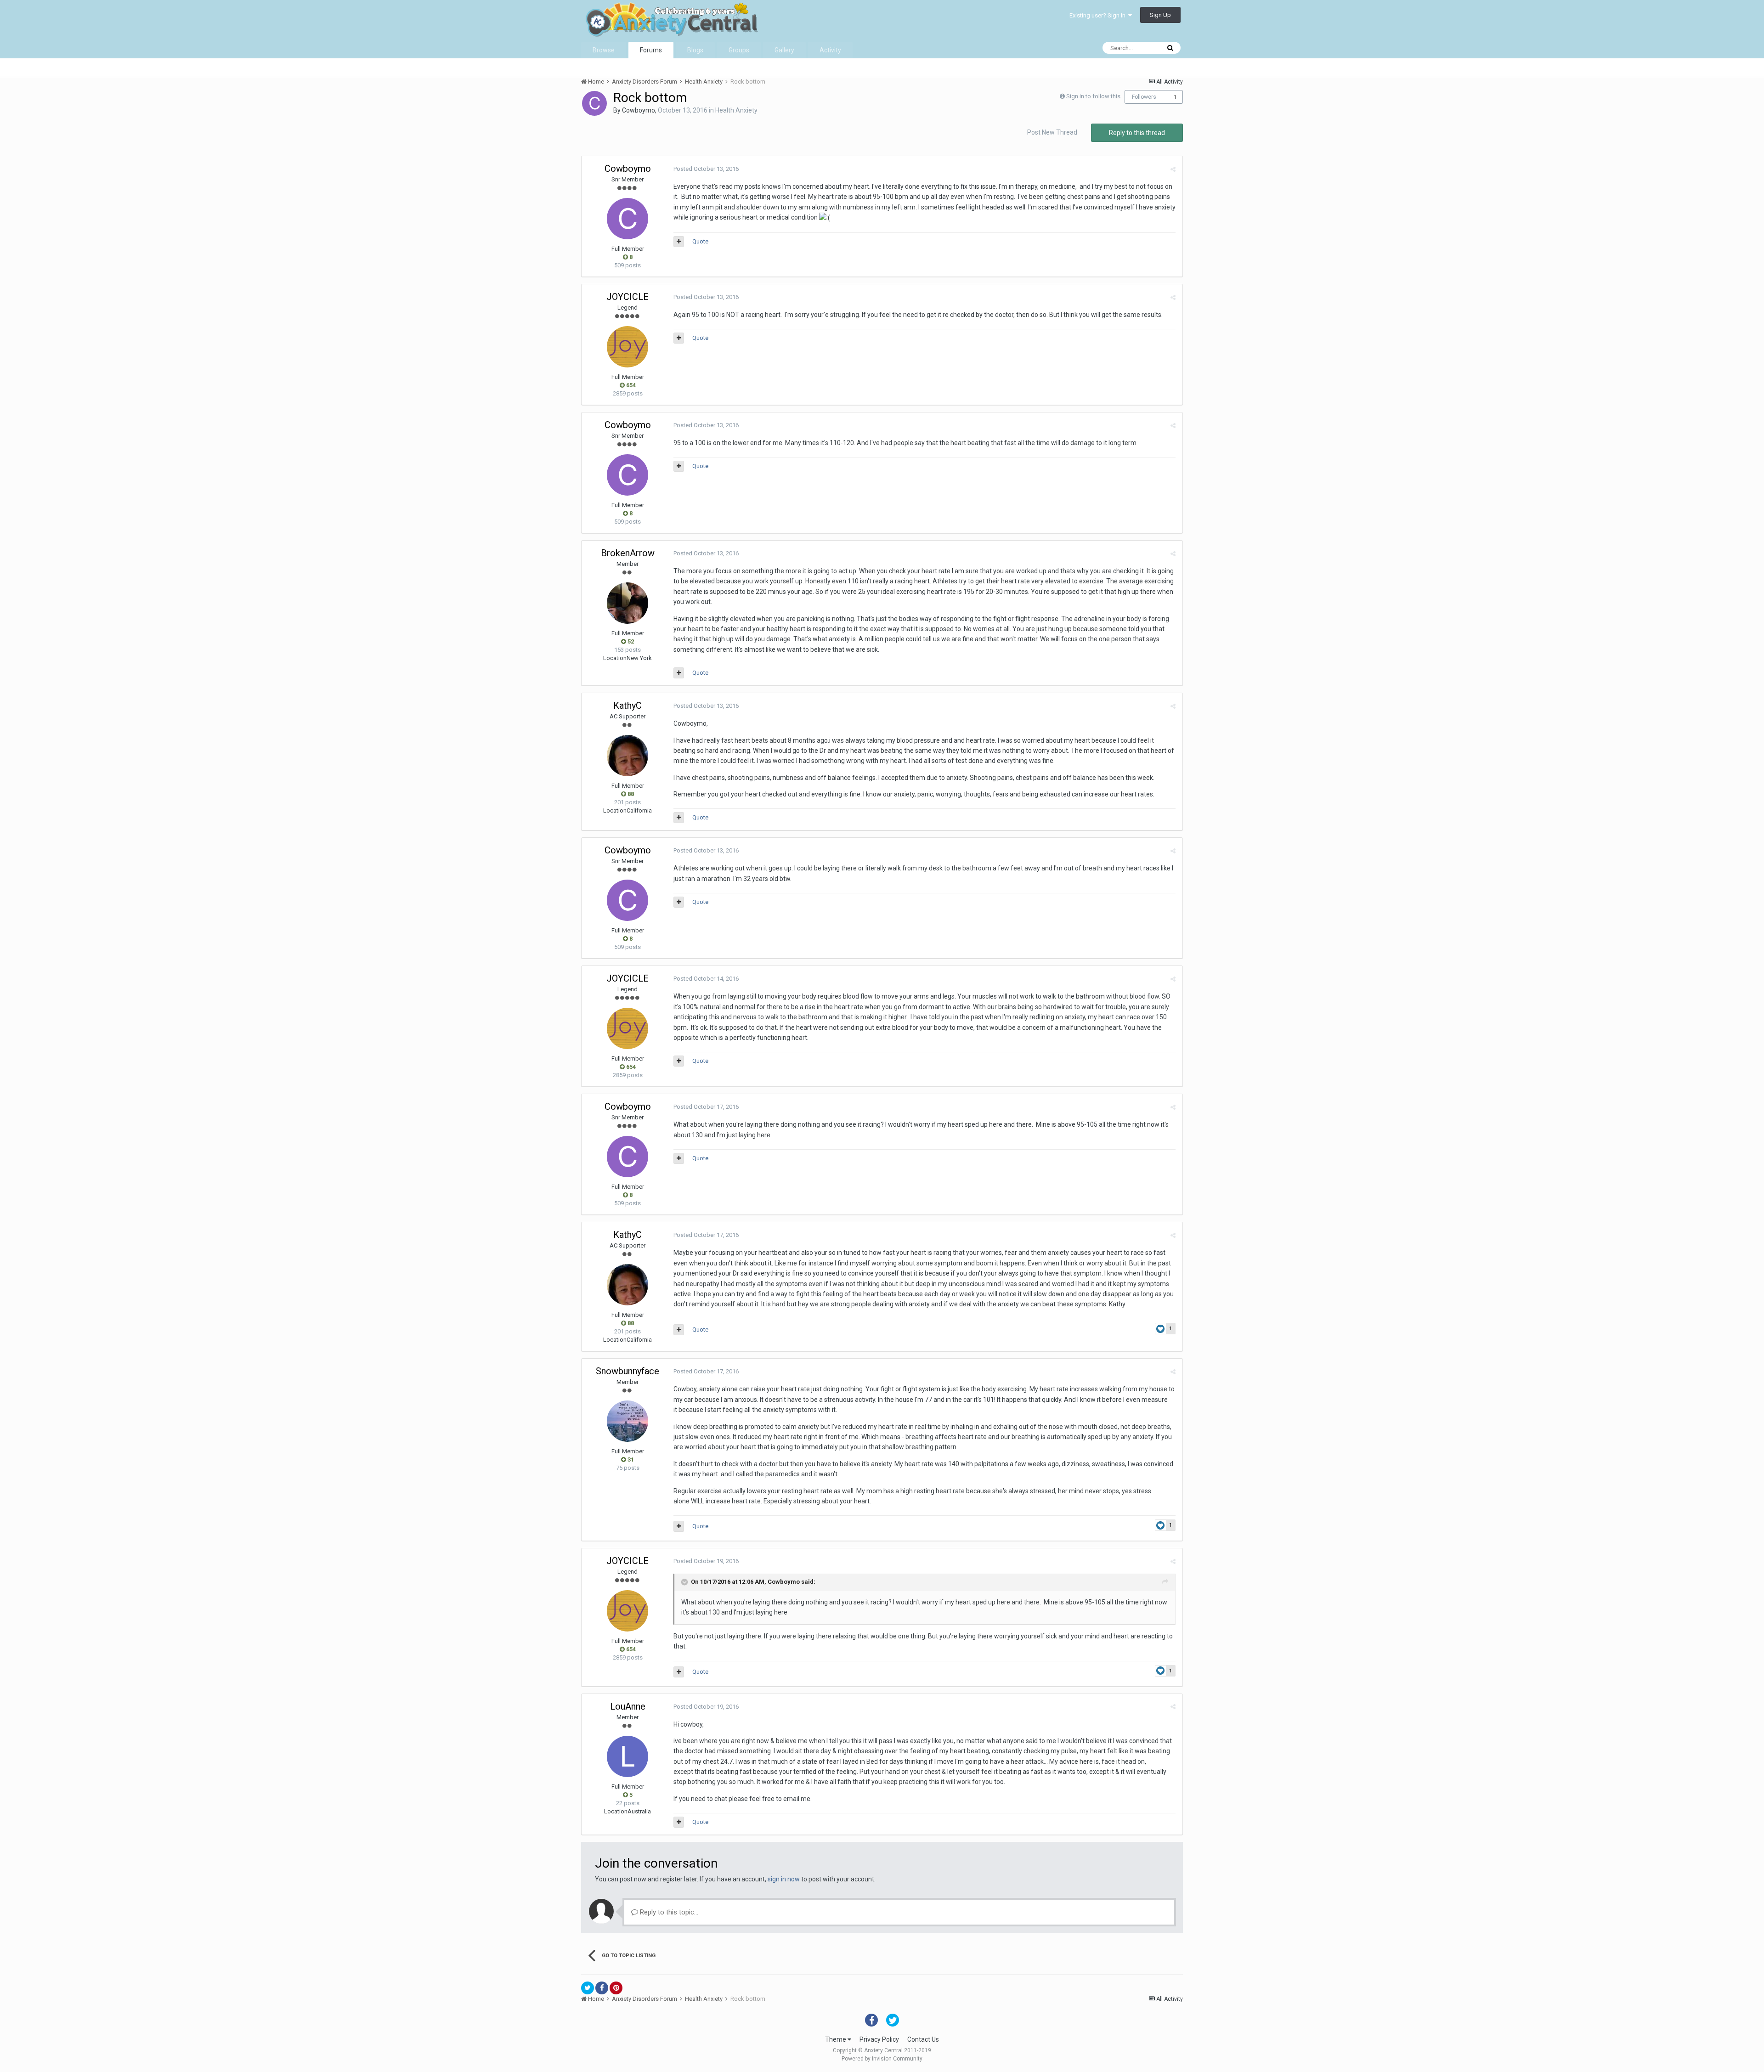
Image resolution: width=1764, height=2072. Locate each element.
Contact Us (923, 2039)
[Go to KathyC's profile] (628, 756)
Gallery (784, 50)
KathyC (628, 706)
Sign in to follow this (1093, 96)
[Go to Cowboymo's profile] (594, 103)
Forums (651, 50)
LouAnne (628, 1706)
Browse (604, 50)
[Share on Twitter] (588, 1988)
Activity (830, 50)
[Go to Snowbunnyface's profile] (628, 1421)
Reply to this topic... (668, 1912)
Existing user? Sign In (1099, 15)
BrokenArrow (628, 553)
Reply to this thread (1137, 133)
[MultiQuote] (679, 242)
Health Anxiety (736, 110)
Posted (706, 169)
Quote (700, 241)
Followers (1144, 97)
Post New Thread (1052, 132)
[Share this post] (1173, 169)
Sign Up (1160, 15)
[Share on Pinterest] (616, 1988)
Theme (836, 2039)
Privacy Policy (879, 2039)
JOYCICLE (628, 297)
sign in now (784, 1879)
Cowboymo (639, 110)
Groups (739, 50)
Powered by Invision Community (882, 2059)
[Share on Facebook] (602, 1988)
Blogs (695, 50)
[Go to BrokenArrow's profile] (628, 603)
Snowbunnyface (628, 1371)
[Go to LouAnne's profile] (628, 1756)
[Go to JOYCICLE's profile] (628, 347)
